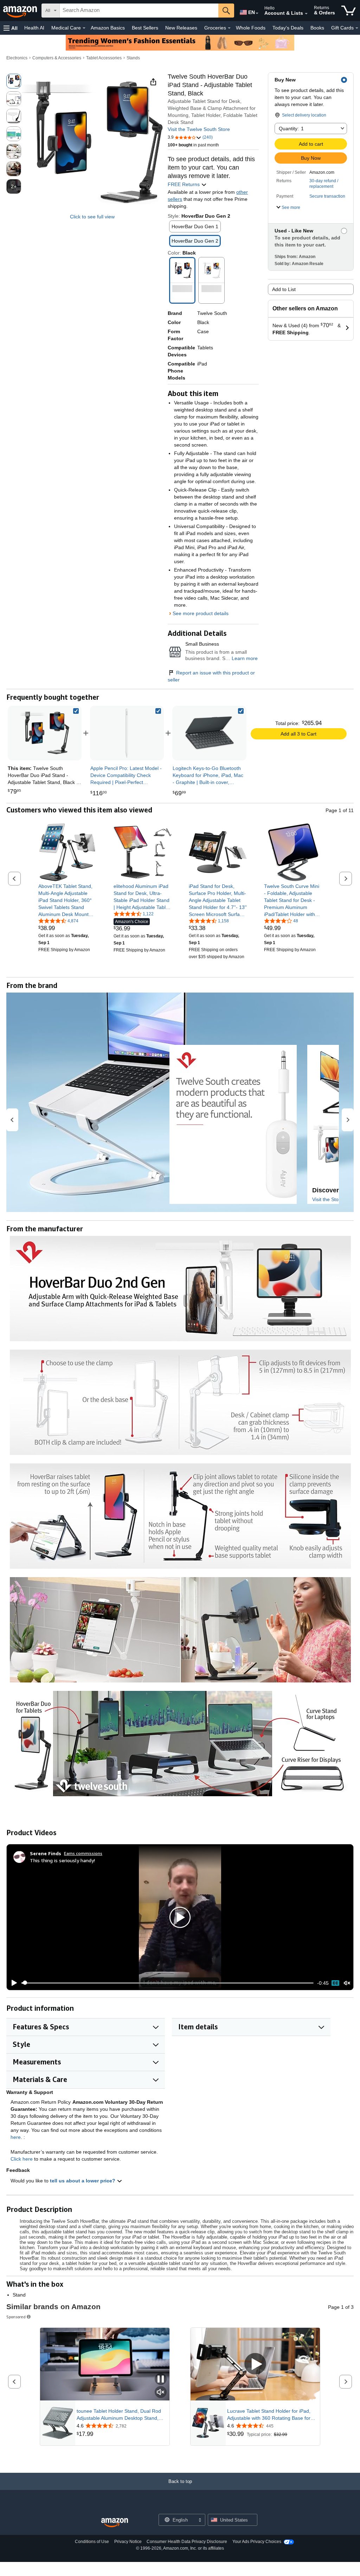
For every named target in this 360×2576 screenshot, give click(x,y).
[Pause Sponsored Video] (161, 2380)
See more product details (201, 613)
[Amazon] (21, 11)
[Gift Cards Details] (357, 28)
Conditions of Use (92, 2542)
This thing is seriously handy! (62, 1860)
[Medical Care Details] (84, 28)
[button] (11, 28)
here (16, 2137)
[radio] (14, 81)
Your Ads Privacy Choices (257, 2542)
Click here (22, 2159)
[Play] (12, 1983)
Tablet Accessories (104, 58)
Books (317, 28)
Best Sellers (145, 28)
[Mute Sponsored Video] (161, 2393)
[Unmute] (347, 1983)
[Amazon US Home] (115, 2523)
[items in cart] (349, 11)
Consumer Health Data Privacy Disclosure (187, 2542)
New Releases (181, 28)
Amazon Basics (108, 28)
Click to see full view (92, 217)
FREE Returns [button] (184, 184)
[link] (127, 733)
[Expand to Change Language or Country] (257, 13)
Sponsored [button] (16, 2317)
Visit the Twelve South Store (199, 129)
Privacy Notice (128, 2542)
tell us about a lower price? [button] (83, 2181)
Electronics (17, 58)
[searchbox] (139, 11)
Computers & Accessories (57, 58)
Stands (133, 58)
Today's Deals (288, 28)
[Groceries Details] (229, 28)
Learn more (245, 658)
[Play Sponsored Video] (255, 2364)
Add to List (284, 289)
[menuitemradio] (335, 1983)
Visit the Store (328, 1199)
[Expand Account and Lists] (306, 14)
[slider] (168, 1983)
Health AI (34, 28)
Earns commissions (83, 1853)
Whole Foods (251, 28)
